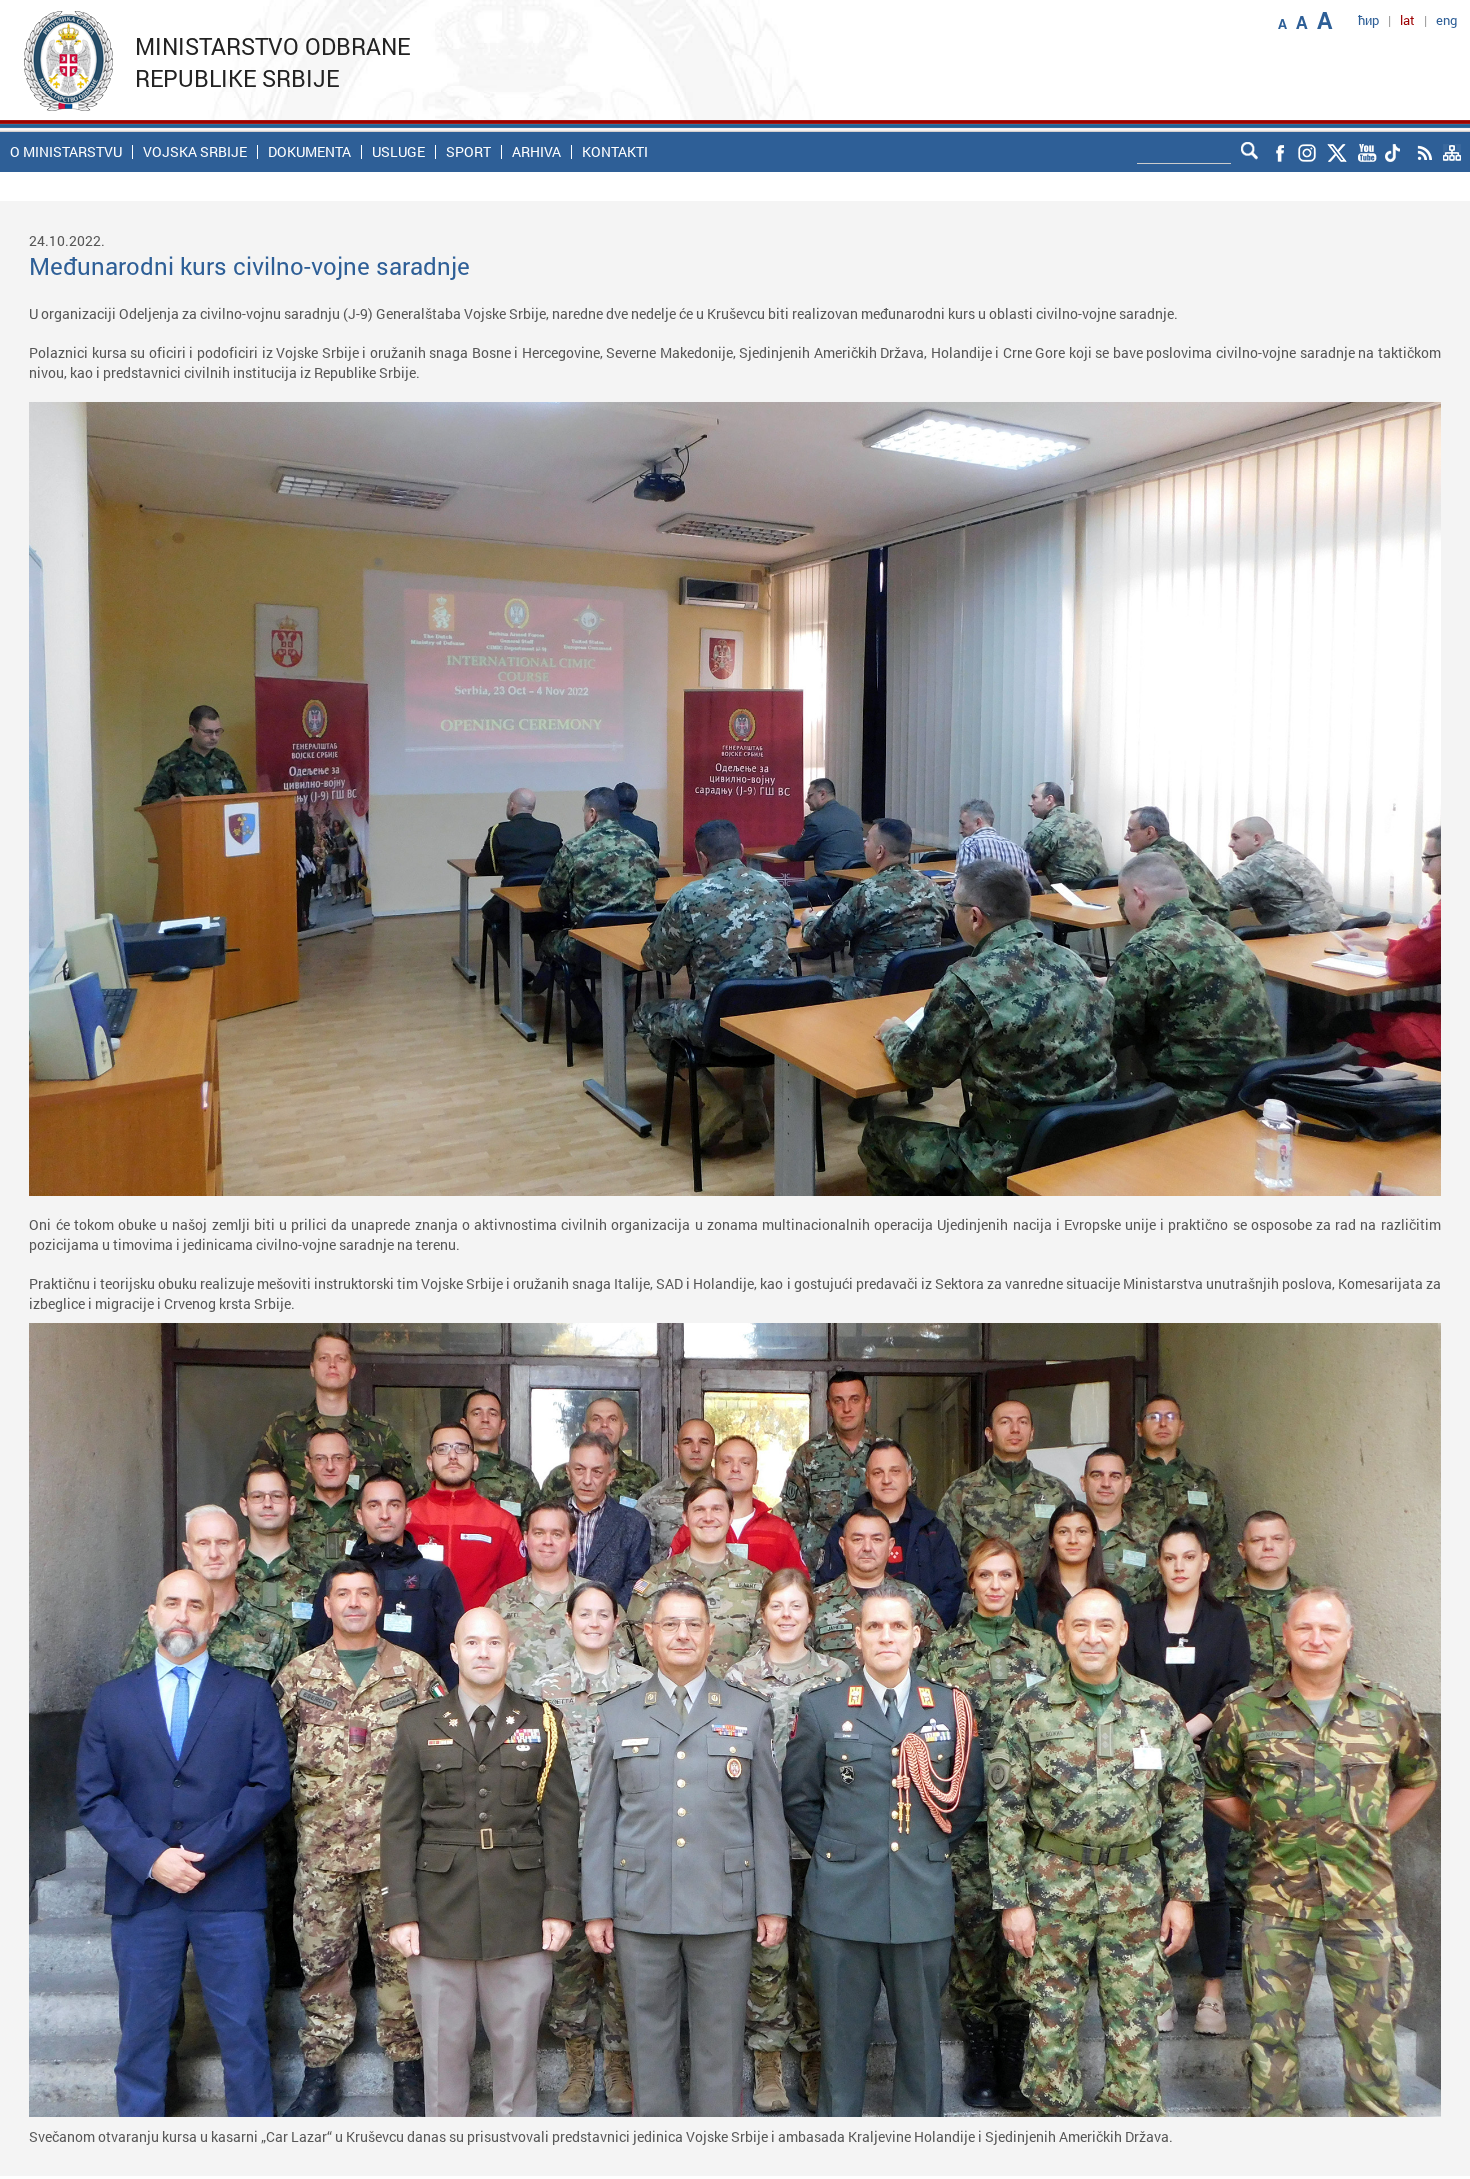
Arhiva (536, 152)
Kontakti (615, 152)
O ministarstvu (66, 152)
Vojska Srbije (195, 152)
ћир (1368, 20)
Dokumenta (309, 152)
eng (1446, 20)
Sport (468, 152)
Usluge (398, 152)
